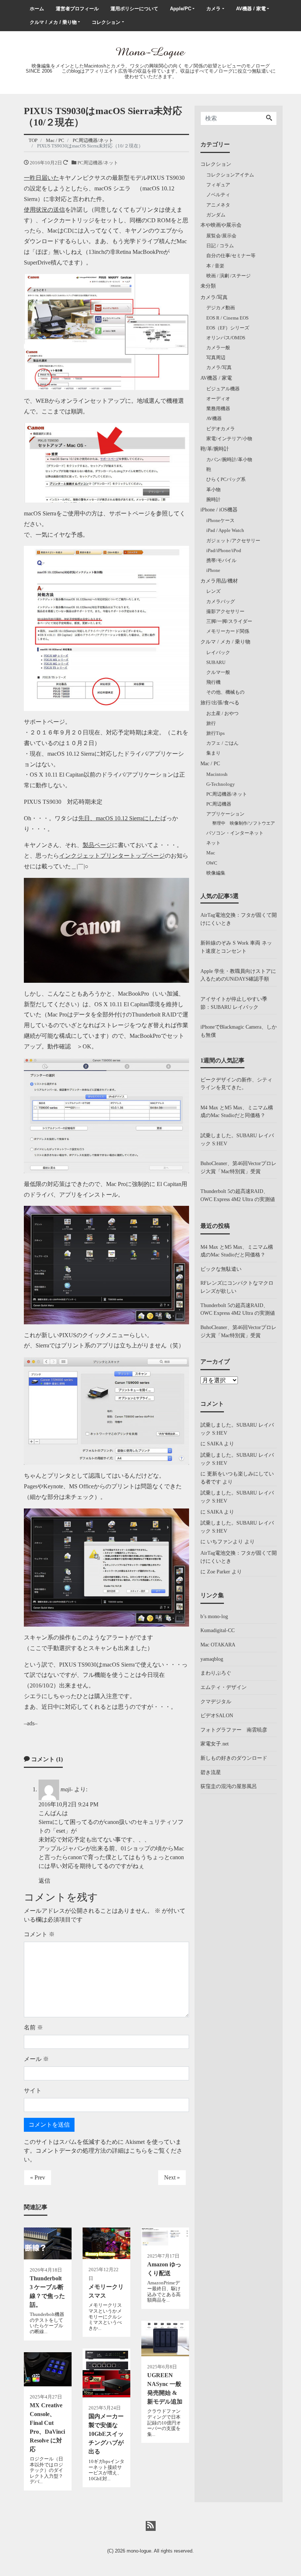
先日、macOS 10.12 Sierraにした (119, 818)
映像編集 (216, 873)
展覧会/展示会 (221, 236)
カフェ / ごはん (222, 743)
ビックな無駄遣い (221, 1269)
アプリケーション (225, 814)
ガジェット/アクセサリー (233, 541)
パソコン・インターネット (235, 833)
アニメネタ (218, 205)
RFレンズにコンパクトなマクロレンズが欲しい (237, 1287)
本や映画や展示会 (221, 225)
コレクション (106, 22)
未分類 (208, 286)
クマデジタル (216, 1701)
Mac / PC (210, 763)
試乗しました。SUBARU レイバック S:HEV (237, 1139)
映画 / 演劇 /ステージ (229, 276)
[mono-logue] (150, 52)
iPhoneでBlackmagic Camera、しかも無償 (239, 1031)
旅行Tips (215, 733)
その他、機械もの (225, 692)
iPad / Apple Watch (225, 530)
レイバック (218, 652)
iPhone (213, 570)
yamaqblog (212, 1659)
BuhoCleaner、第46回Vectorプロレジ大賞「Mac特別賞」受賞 (238, 1167)
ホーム (37, 9)
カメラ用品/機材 (219, 581)
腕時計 (213, 499)
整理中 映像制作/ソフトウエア (244, 823)
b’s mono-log (214, 1616)
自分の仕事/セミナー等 (231, 256)
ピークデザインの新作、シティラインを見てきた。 (236, 1084)
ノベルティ (218, 195)
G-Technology (221, 784)
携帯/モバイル (221, 560)
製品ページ (97, 845)
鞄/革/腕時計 (215, 449)
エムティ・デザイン (224, 1687)
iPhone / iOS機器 (219, 510)
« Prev (38, 2177)
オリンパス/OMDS (226, 338)
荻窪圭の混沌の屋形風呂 (229, 1786)
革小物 (213, 490)
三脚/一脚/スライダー (229, 621)
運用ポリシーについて (134, 9)
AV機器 (214, 418)
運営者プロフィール (77, 9)
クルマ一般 (218, 672)
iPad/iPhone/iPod (224, 550)
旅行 (211, 723)
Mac (211, 853)
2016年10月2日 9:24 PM (68, 1804)
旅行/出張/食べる (220, 703)
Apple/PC (181, 9)
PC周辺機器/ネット (98, 163)
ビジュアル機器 (223, 389)
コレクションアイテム (230, 175)
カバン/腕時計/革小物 (229, 459)
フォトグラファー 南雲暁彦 (234, 1730)
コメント (39, 1934)
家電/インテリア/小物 (229, 439)
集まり (213, 753)
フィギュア (218, 185)
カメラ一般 (218, 348)
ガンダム (216, 215)
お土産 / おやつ (222, 713)
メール (36, 2059)
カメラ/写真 (214, 297)
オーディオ (218, 399)
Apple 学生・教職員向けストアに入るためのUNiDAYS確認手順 (238, 975)
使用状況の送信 (44, 210)
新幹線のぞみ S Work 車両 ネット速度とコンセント (236, 947)
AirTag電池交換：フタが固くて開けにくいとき (239, 919)
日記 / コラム (220, 246)
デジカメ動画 (221, 308)
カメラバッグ (221, 601)
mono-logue (139, 2551)
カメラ (213, 9)
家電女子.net (215, 1744)
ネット (213, 843)
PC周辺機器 (219, 804)
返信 (44, 1881)
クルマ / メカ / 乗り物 (53, 22)
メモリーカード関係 (228, 631)
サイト (33, 2090)
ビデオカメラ (221, 429)
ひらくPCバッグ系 (226, 479)
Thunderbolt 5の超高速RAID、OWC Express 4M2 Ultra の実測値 (238, 1195)
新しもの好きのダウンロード (234, 1758)
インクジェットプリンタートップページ (112, 856)
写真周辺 (216, 357)
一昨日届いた (41, 178)
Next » (172, 2177)
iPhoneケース (220, 520)
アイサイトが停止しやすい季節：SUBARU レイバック (234, 1003)
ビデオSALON (217, 1715)
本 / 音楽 (215, 266)
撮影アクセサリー (225, 611)
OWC (212, 863)
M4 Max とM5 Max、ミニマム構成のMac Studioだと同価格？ (237, 1112)
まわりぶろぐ (216, 1673)
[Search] (269, 118)
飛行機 (213, 682)
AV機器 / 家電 (251, 9)
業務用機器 (218, 408)
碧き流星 (211, 1772)
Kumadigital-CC (217, 1630)
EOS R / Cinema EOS (227, 318)
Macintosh (217, 774)
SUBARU (216, 662)
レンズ (213, 591)
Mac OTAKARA (218, 1645)
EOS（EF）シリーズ (228, 328)
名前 (33, 2027)
